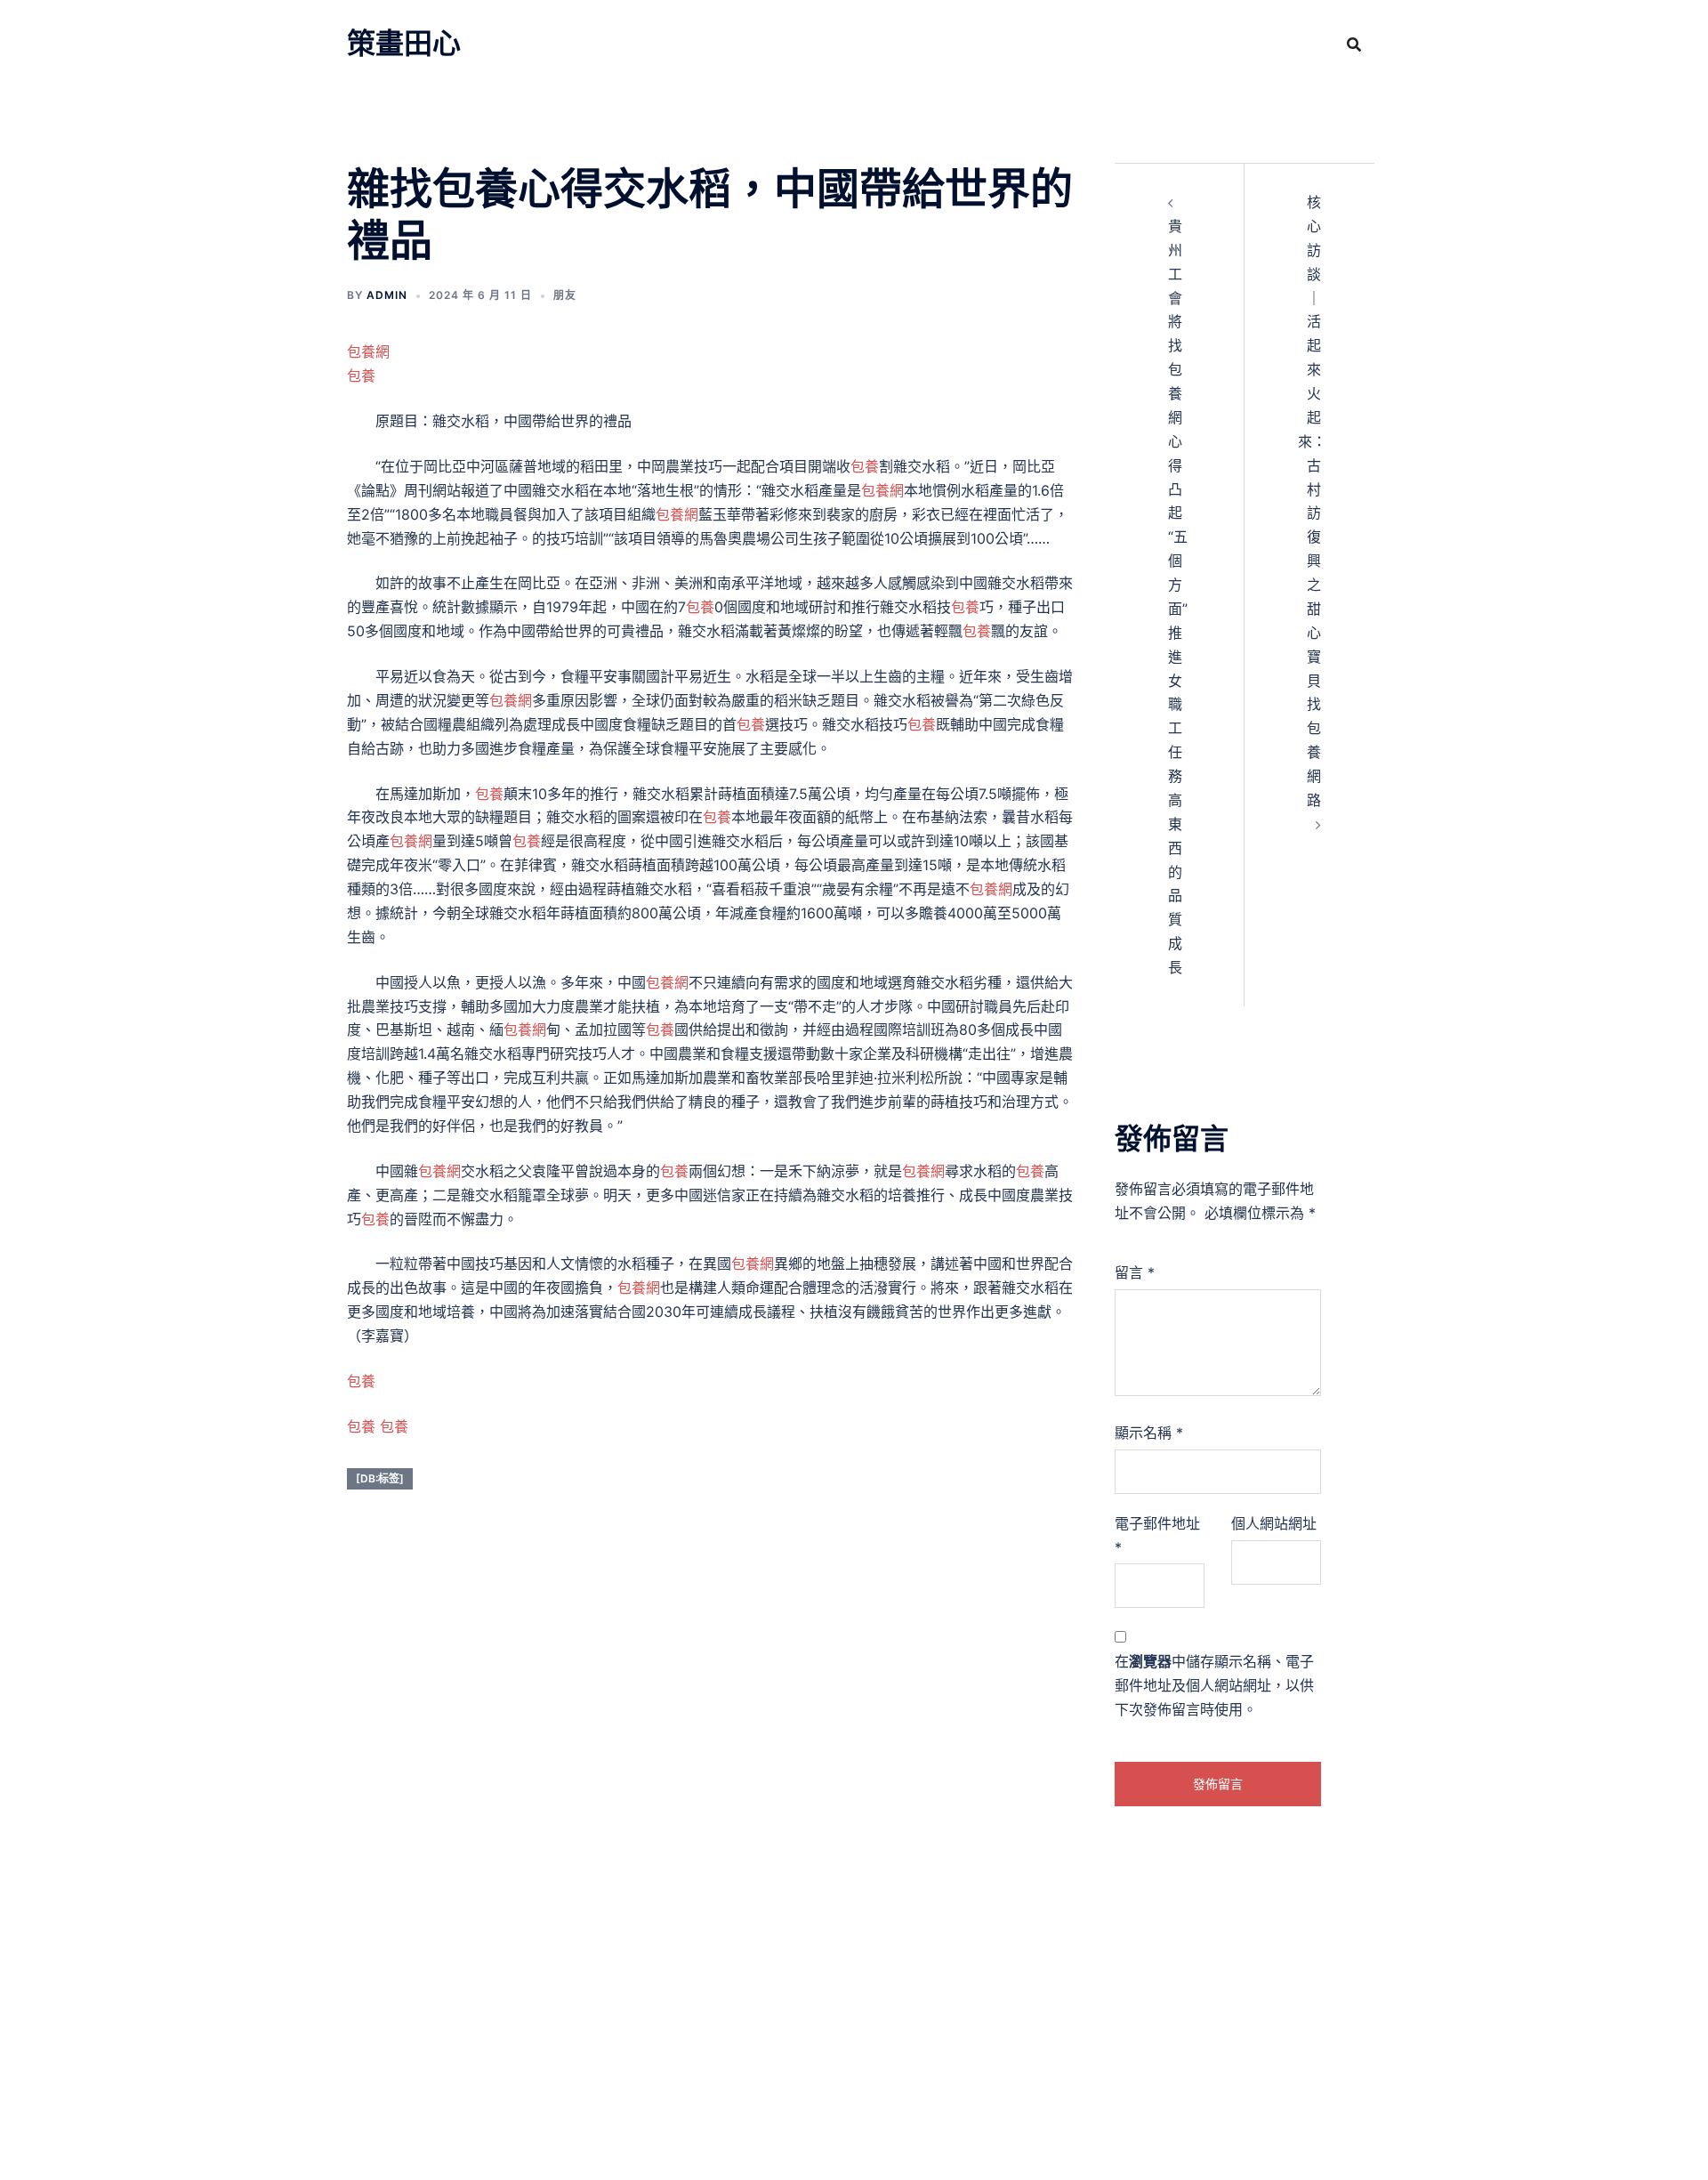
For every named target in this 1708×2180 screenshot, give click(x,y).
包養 (361, 375)
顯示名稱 (1149, 1433)
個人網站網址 (1274, 1523)
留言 (1135, 1272)
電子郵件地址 (1157, 1535)
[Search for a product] (1354, 44)
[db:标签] (380, 1478)
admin (387, 295)
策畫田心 (404, 43)
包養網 (368, 351)
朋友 (565, 295)
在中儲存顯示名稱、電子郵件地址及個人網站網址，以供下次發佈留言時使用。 (1214, 1685)
